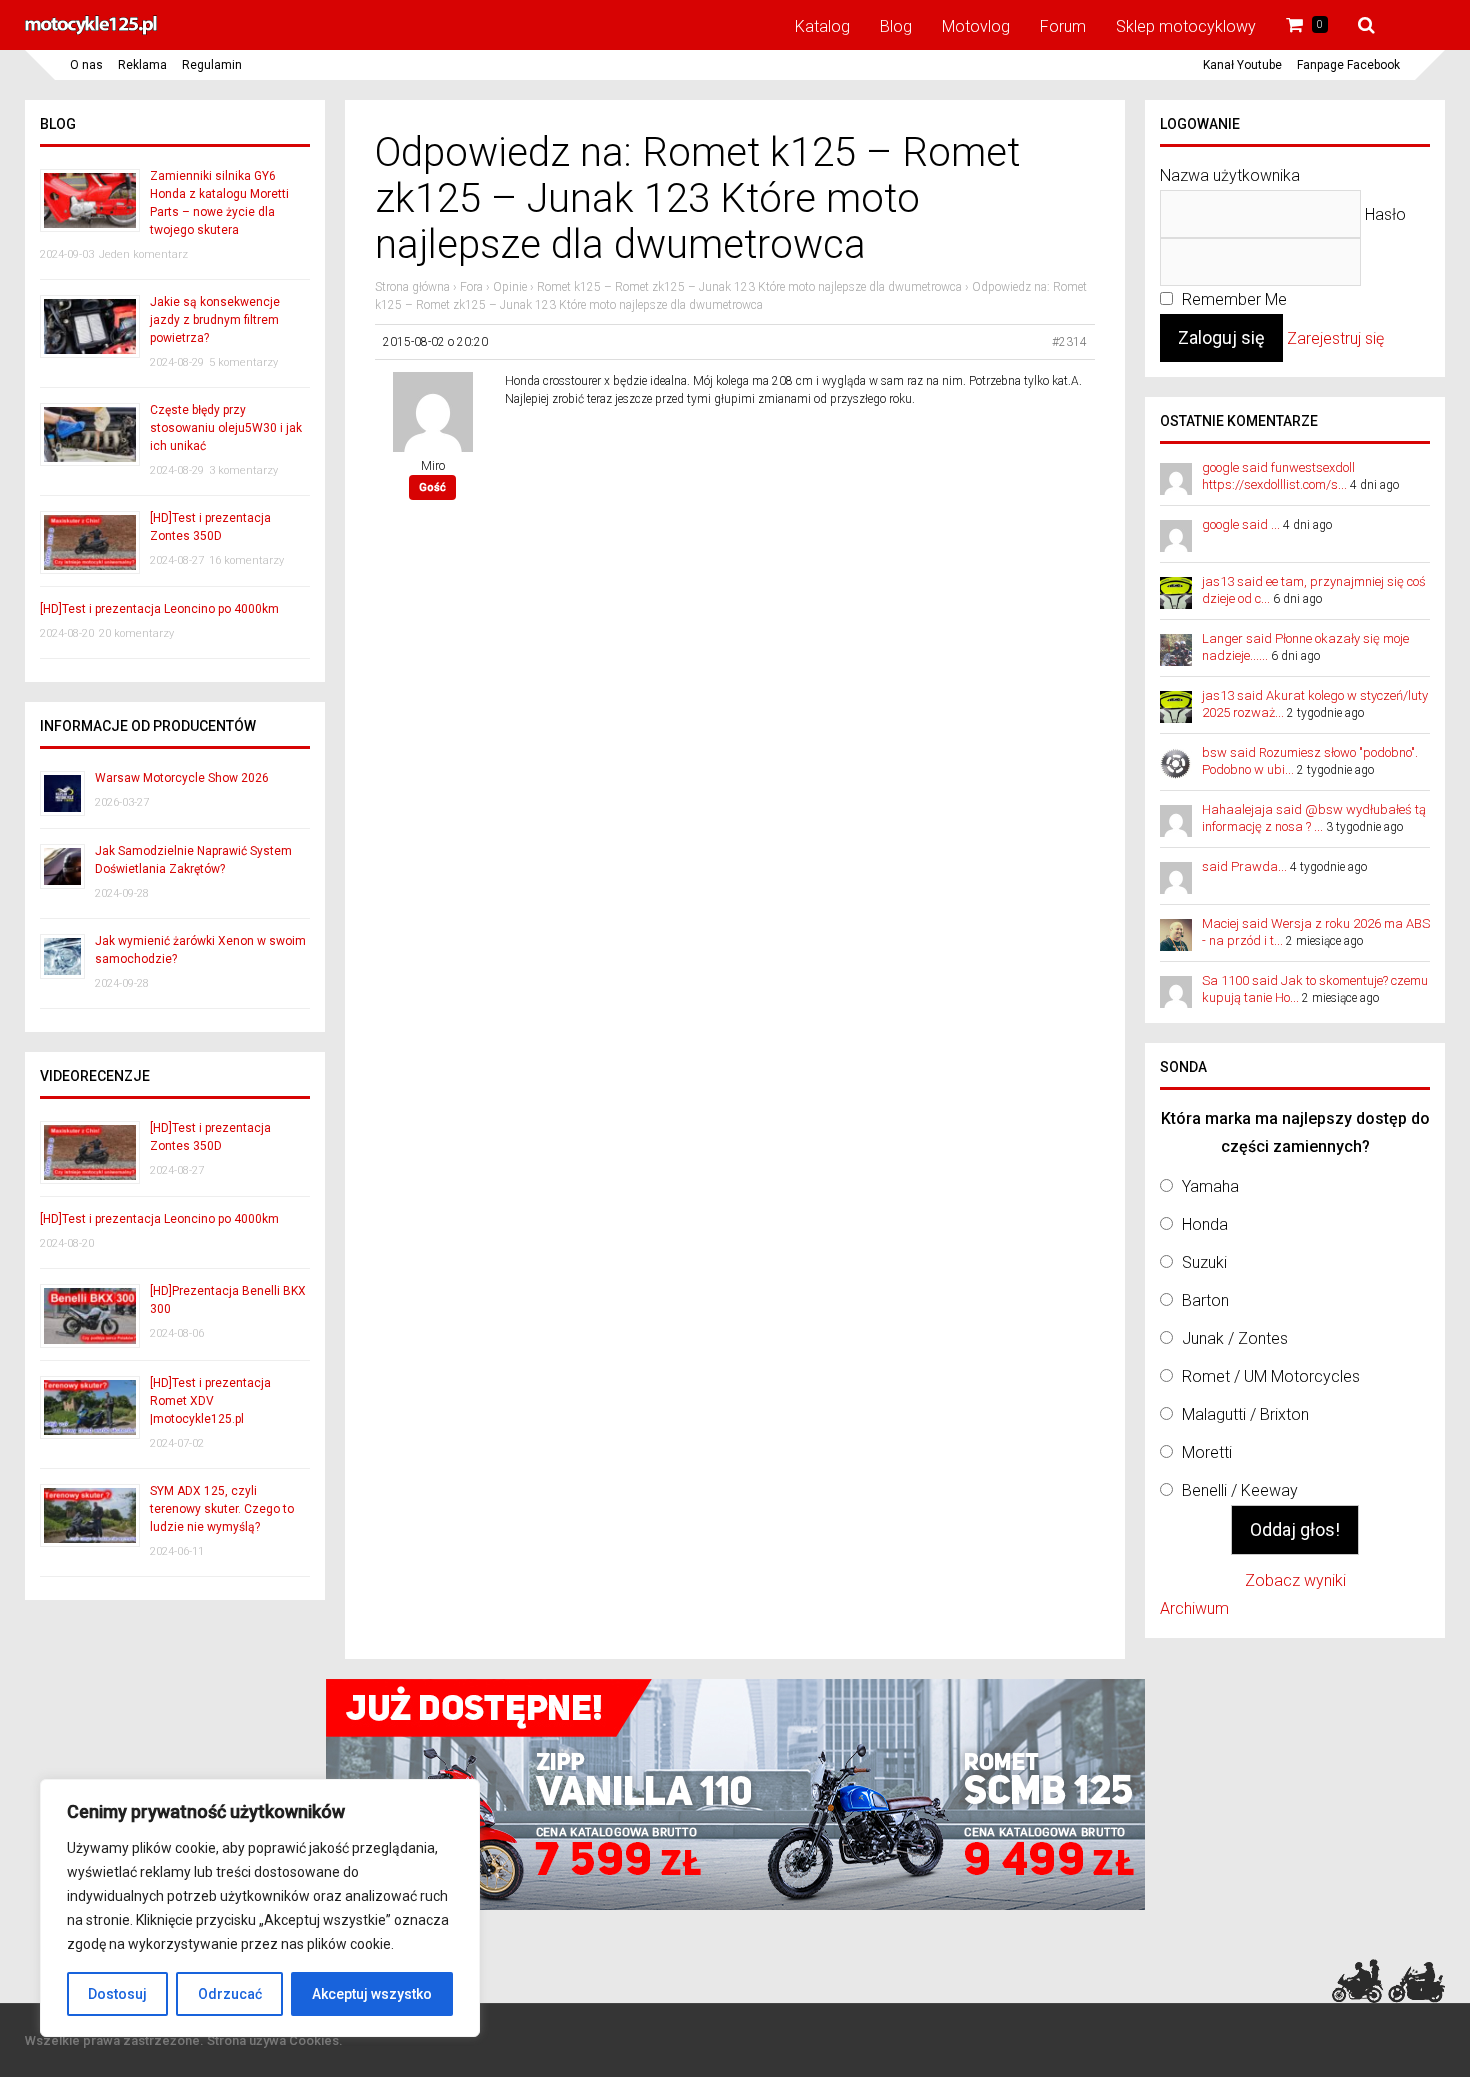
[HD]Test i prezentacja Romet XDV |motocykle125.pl (210, 1401)
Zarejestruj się (1335, 338)
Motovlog (976, 26)
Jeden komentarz (143, 254)
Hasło (1385, 214)
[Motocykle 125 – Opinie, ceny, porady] (91, 32)
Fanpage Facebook (1348, 65)
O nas (86, 65)
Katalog (822, 26)
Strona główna (412, 287)
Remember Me (1232, 299)
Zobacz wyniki (1295, 1580)
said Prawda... (1244, 866)
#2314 (1069, 342)
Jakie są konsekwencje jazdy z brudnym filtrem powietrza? (215, 320)
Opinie (510, 287)
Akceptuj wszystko (372, 1994)
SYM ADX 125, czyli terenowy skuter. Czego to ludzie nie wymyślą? (222, 1509)
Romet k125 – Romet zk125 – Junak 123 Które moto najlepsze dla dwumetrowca (749, 287)
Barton (1205, 1300)
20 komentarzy (136, 633)
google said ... (1241, 524)
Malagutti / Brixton (1245, 1414)
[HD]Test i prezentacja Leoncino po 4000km (159, 609)
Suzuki (1204, 1262)
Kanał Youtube (1242, 65)
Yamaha (1210, 1186)
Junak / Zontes (1235, 1338)
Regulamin (212, 65)
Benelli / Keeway (1240, 1490)
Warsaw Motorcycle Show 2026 (182, 778)
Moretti (1207, 1452)
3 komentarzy (243, 470)
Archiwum (1194, 1608)
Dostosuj (117, 1994)
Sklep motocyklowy (1186, 26)
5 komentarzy (243, 362)
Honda (1205, 1224)
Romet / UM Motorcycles (1271, 1376)
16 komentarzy (246, 560)
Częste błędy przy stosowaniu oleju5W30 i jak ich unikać (226, 428)
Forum (1063, 26)
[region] (260, 1908)
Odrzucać (230, 1994)
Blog (896, 26)
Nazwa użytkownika (1230, 175)
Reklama (142, 65)
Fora (471, 287)
